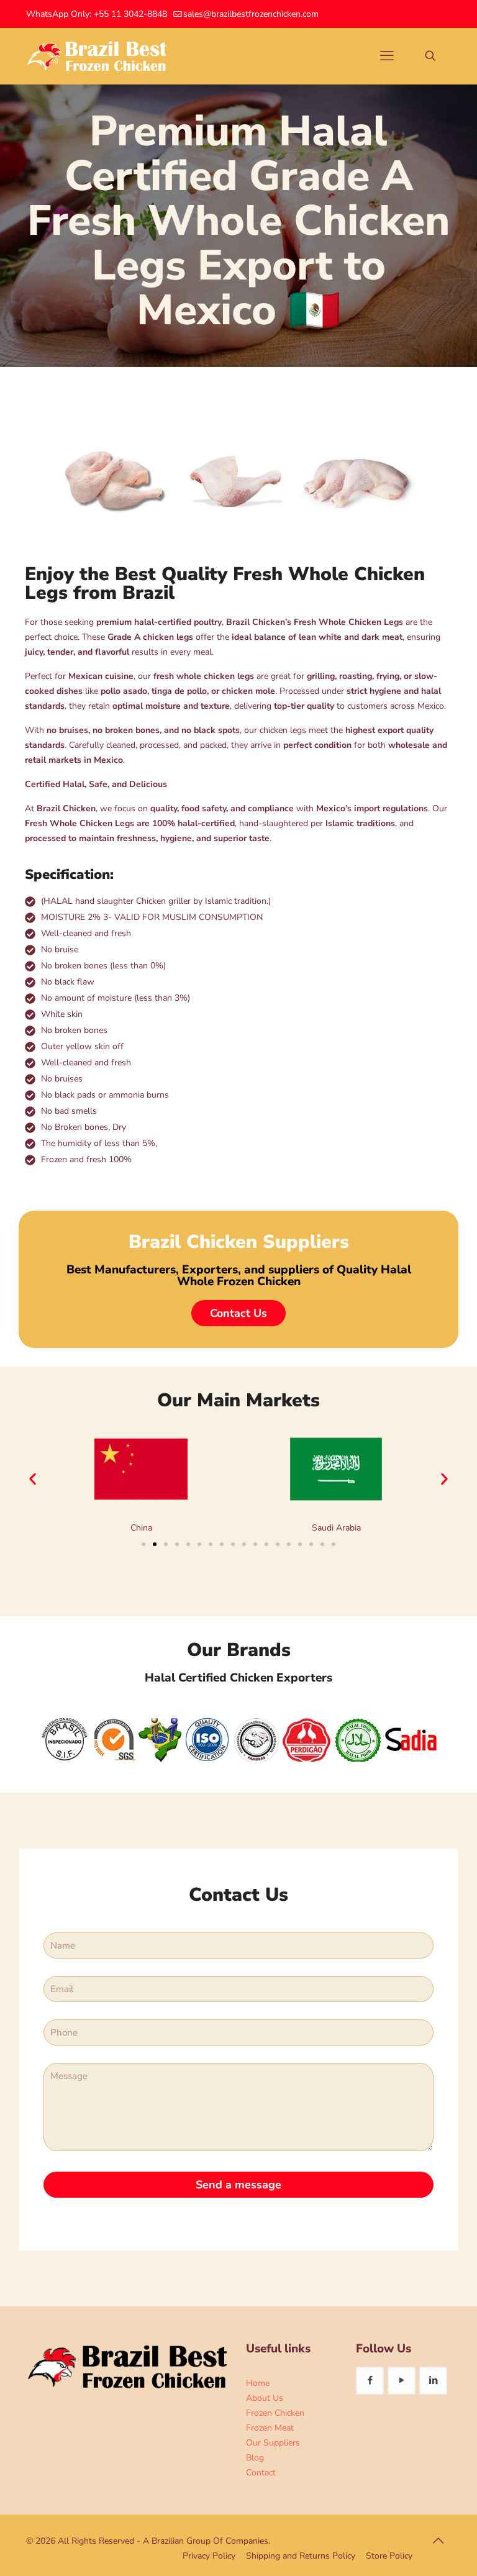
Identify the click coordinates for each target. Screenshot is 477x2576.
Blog (255, 2458)
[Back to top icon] (438, 2541)
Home (258, 2383)
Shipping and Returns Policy (301, 2556)
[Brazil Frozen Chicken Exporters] (98, 56)
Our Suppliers (273, 2443)
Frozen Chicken (275, 2413)
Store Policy (389, 2556)
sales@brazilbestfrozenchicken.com (251, 14)
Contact (261, 2473)
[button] (33, 1479)
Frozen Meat (270, 2428)
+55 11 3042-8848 (130, 14)
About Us (265, 2398)
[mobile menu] (387, 56)
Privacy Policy (209, 2556)
